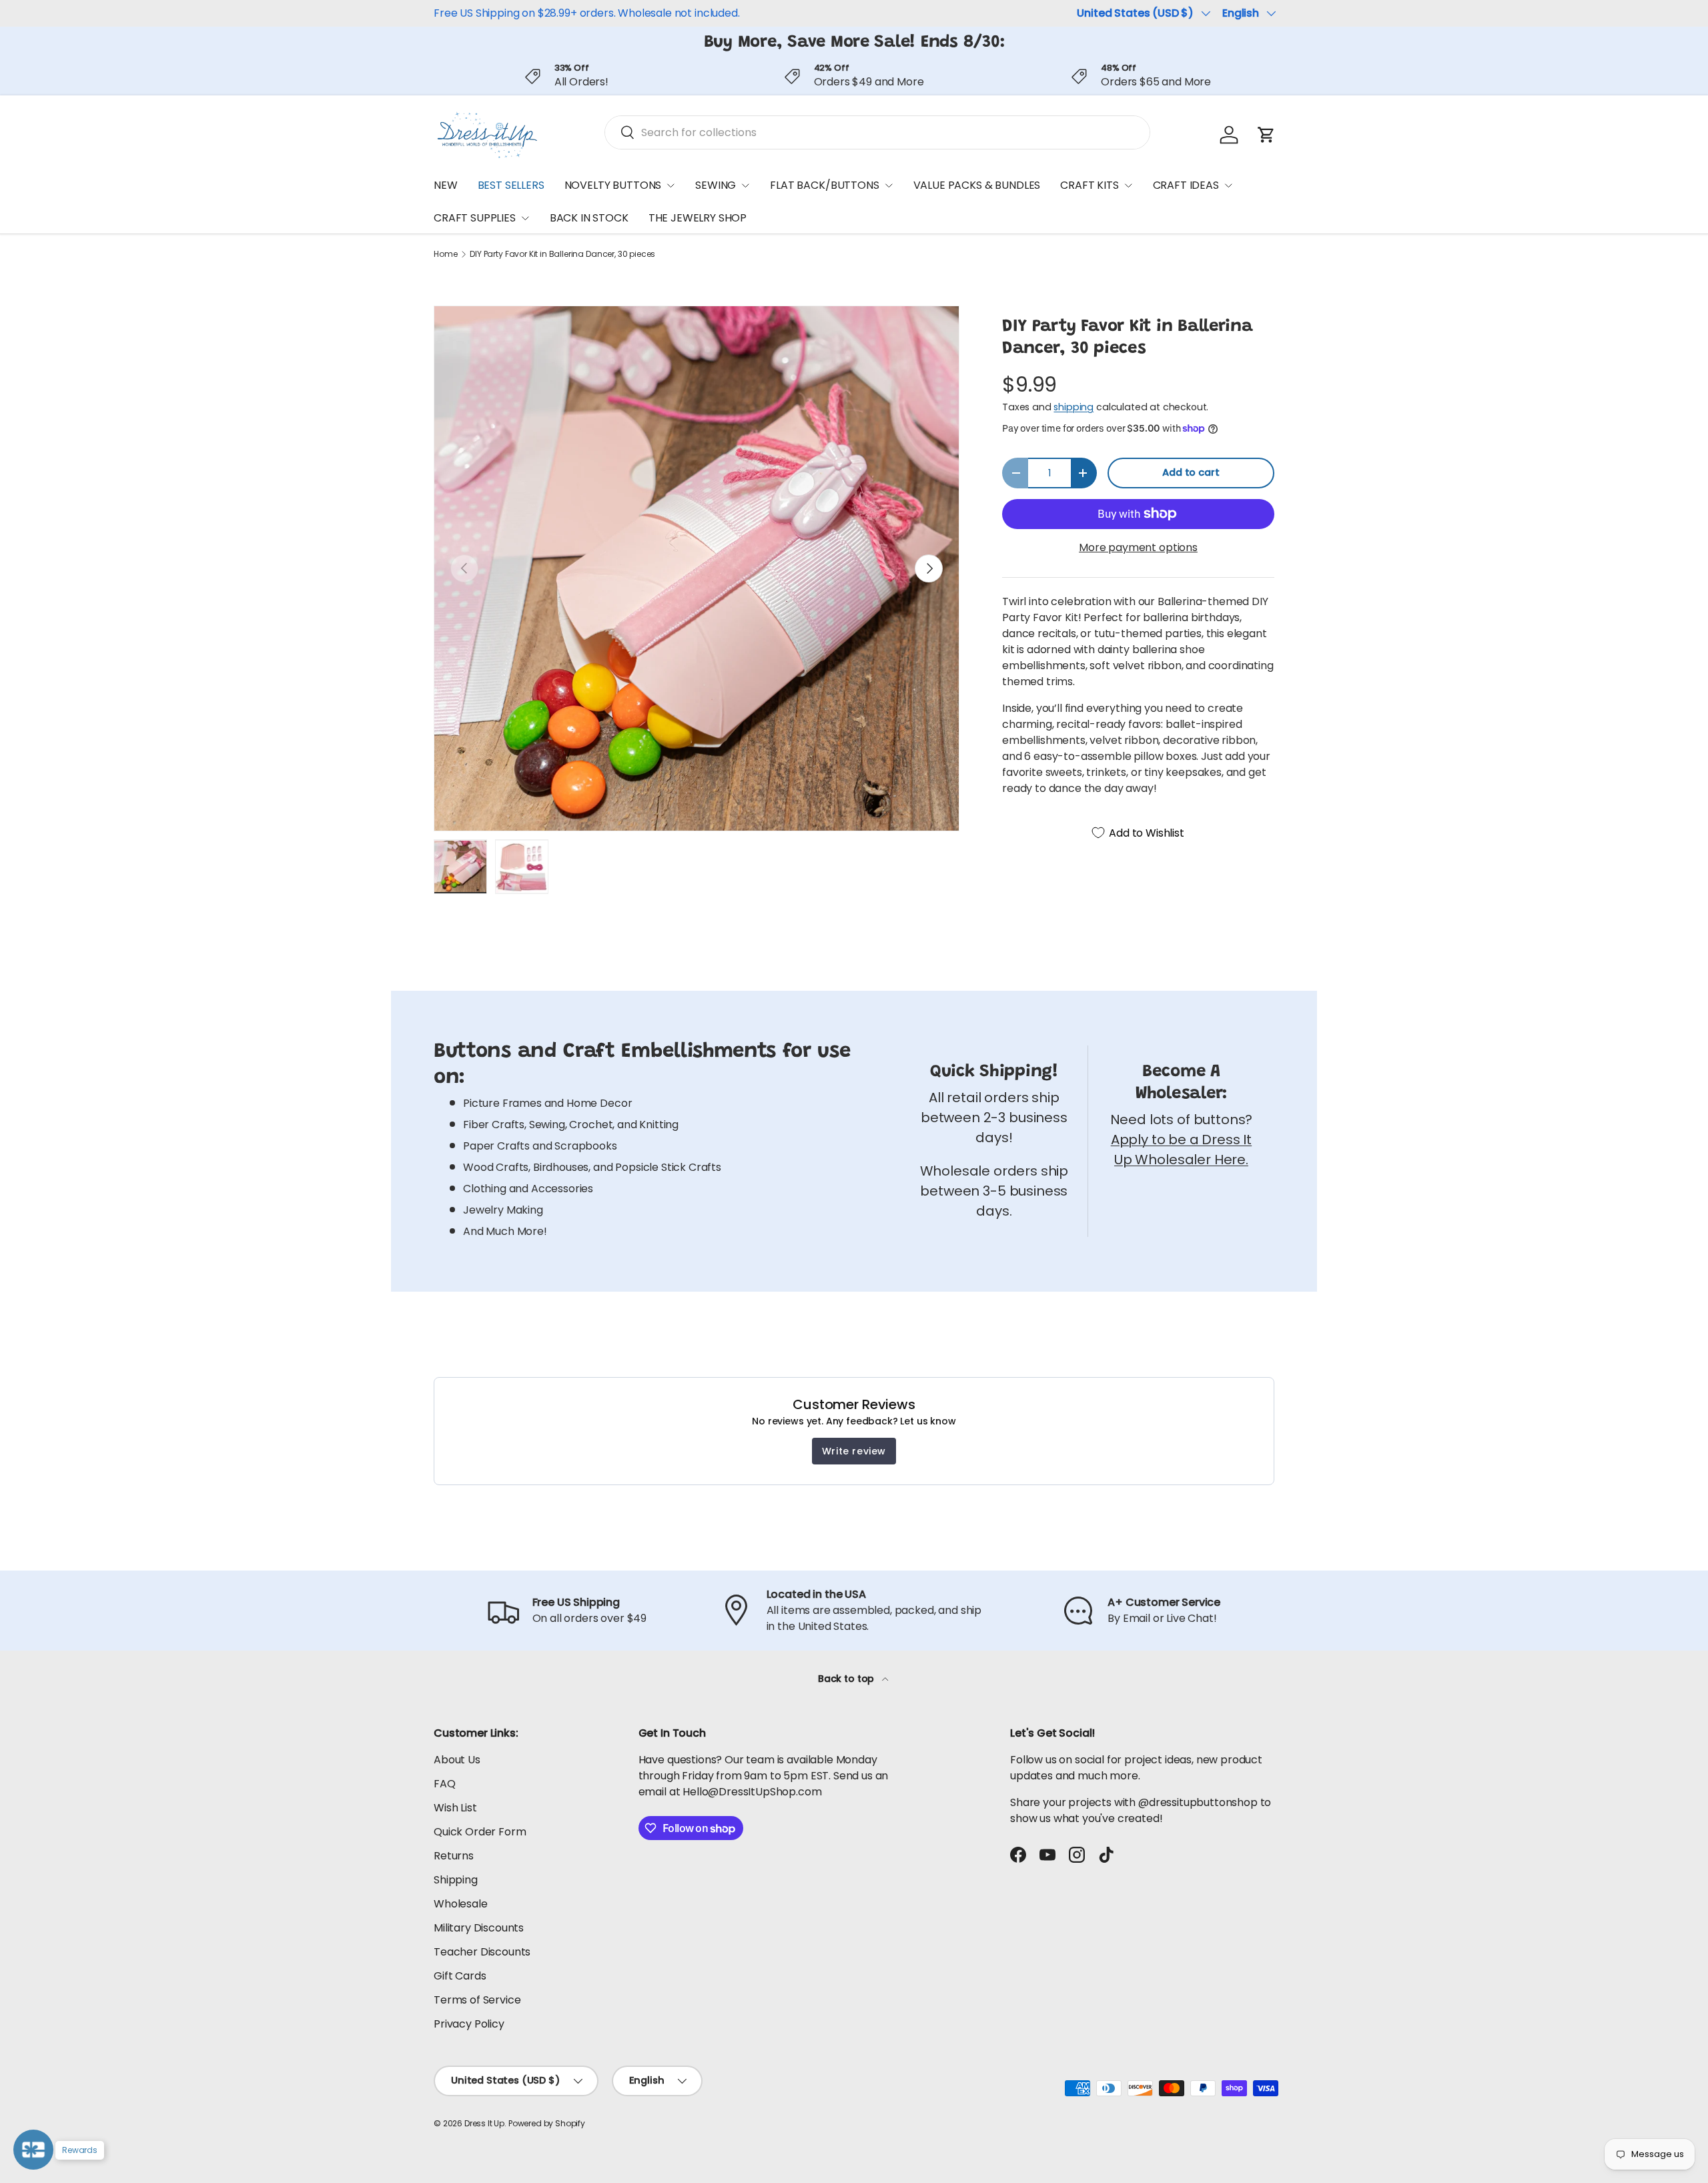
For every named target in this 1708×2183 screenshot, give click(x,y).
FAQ (445, 1784)
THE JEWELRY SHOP (698, 219)
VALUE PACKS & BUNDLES (977, 185)
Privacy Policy (469, 2024)
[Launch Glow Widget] (33, 2150)
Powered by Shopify (547, 2123)
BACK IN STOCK (589, 219)
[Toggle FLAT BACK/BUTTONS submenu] (889, 185)
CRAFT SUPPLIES (475, 219)
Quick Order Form (480, 1832)
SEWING (716, 185)
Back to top (847, 1679)
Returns (454, 1856)
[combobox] (877, 132)
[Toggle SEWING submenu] (745, 185)
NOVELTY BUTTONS (613, 185)
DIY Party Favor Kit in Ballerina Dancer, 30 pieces (562, 254)
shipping (1074, 407)
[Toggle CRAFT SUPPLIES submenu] (525, 218)
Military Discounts (479, 1928)
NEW (446, 185)
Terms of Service (477, 2000)
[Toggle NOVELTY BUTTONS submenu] (671, 185)
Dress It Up (484, 2123)
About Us (457, 1760)
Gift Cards (460, 1976)
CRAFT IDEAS (1186, 185)
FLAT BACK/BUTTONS (824, 185)
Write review (854, 1451)
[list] (697, 568)
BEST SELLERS (511, 185)
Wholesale (461, 1904)
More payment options (1138, 547)
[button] (1266, 135)
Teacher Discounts (482, 1952)
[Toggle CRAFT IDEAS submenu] (1228, 185)
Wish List (455, 1808)
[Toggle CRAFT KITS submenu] (1128, 185)
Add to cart (1191, 472)
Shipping (456, 1880)
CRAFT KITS (1089, 185)
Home (445, 254)
